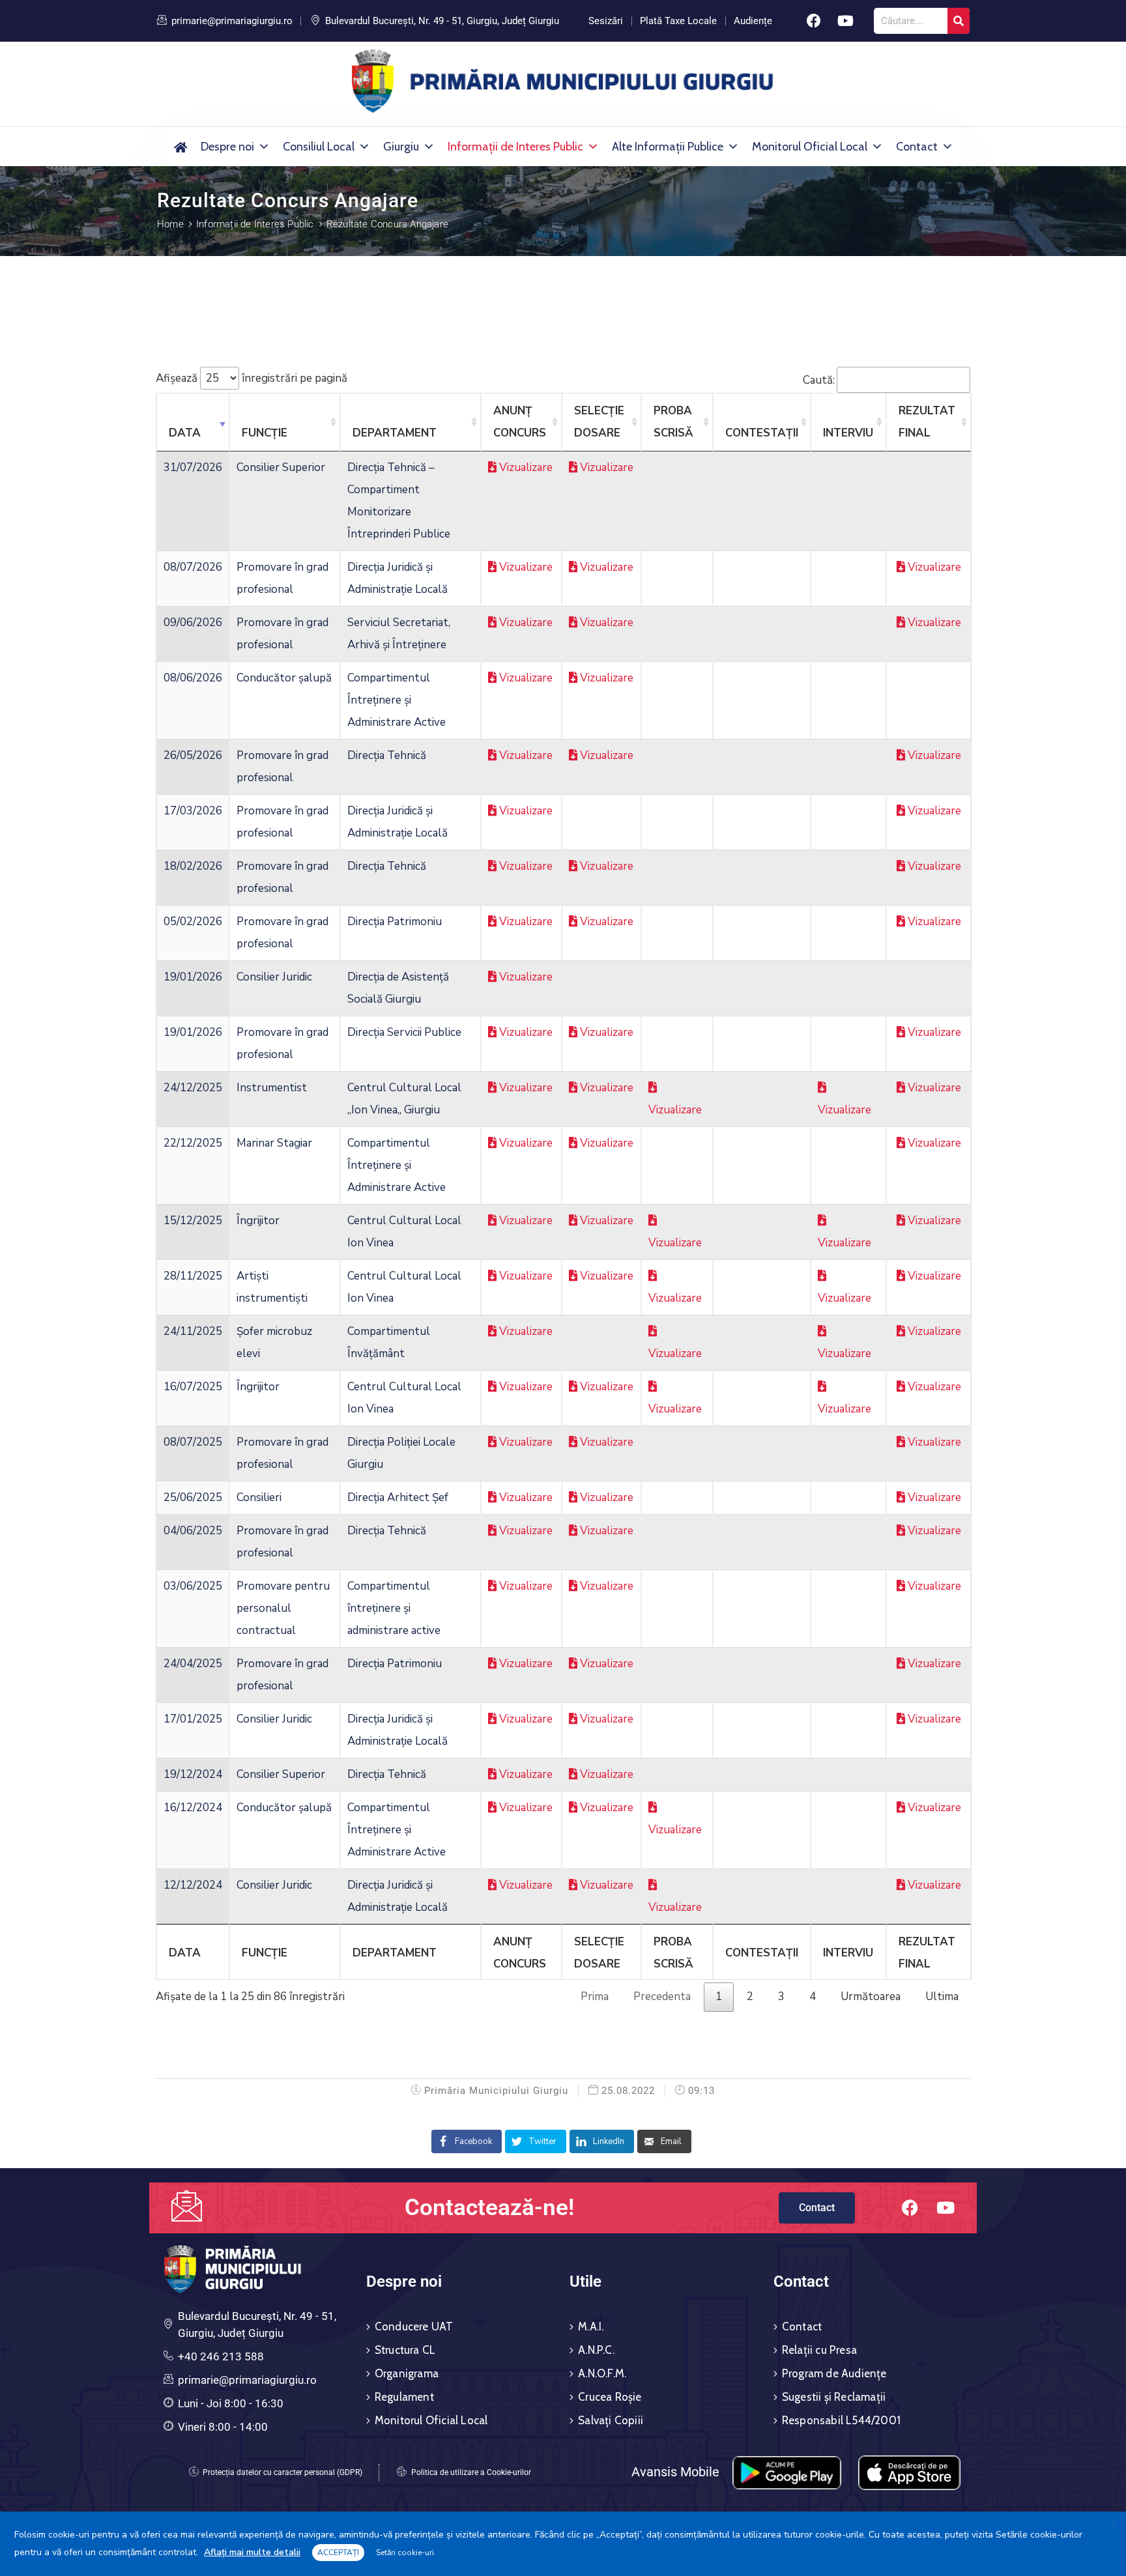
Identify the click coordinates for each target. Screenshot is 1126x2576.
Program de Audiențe (834, 2373)
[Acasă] (180, 147)
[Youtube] (846, 21)
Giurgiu (401, 147)
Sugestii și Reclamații (834, 2397)
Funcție (265, 433)
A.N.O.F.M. (602, 2373)
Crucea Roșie (610, 2397)
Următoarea (871, 1996)
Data (185, 433)
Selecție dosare (599, 422)
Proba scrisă (673, 422)
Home (170, 224)
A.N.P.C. (596, 2350)
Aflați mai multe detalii (252, 2552)
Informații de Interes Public (515, 147)
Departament (395, 433)
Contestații (762, 433)
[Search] (959, 21)
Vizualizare (525, 467)
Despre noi (227, 147)
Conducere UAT (414, 2326)
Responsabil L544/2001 (841, 2420)
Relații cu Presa (819, 2350)
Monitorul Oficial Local (810, 147)
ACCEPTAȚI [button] (338, 2553)
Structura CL (405, 2350)
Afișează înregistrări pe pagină (252, 378)
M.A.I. (591, 2326)
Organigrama (407, 2373)
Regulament (404, 2397)
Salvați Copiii (611, 2420)
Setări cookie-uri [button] (405, 2553)
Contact (917, 147)
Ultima (942, 1996)
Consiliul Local (319, 147)
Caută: (819, 379)
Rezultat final (927, 422)
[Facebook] (814, 21)
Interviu (848, 433)
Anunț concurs (520, 422)
